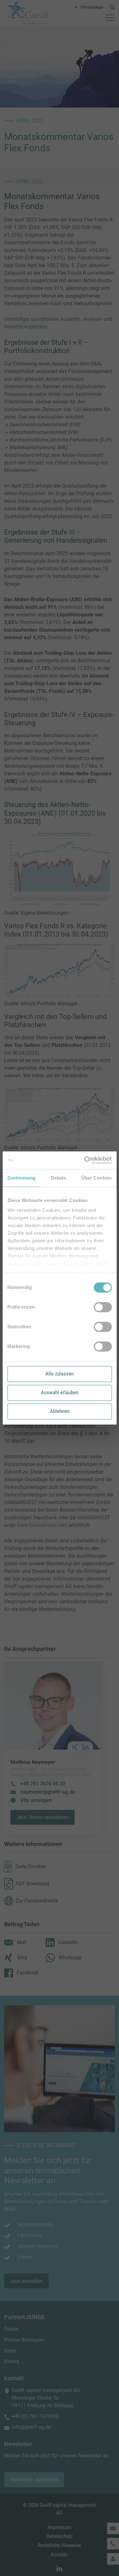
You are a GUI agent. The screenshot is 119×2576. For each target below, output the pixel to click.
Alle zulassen (60, 1374)
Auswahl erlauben (60, 1392)
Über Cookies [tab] (96, 1178)
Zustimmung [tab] (21, 1178)
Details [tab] (59, 1178)
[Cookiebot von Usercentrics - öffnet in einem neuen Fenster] (85, 1160)
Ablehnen (60, 1411)
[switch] (103, 1307)
